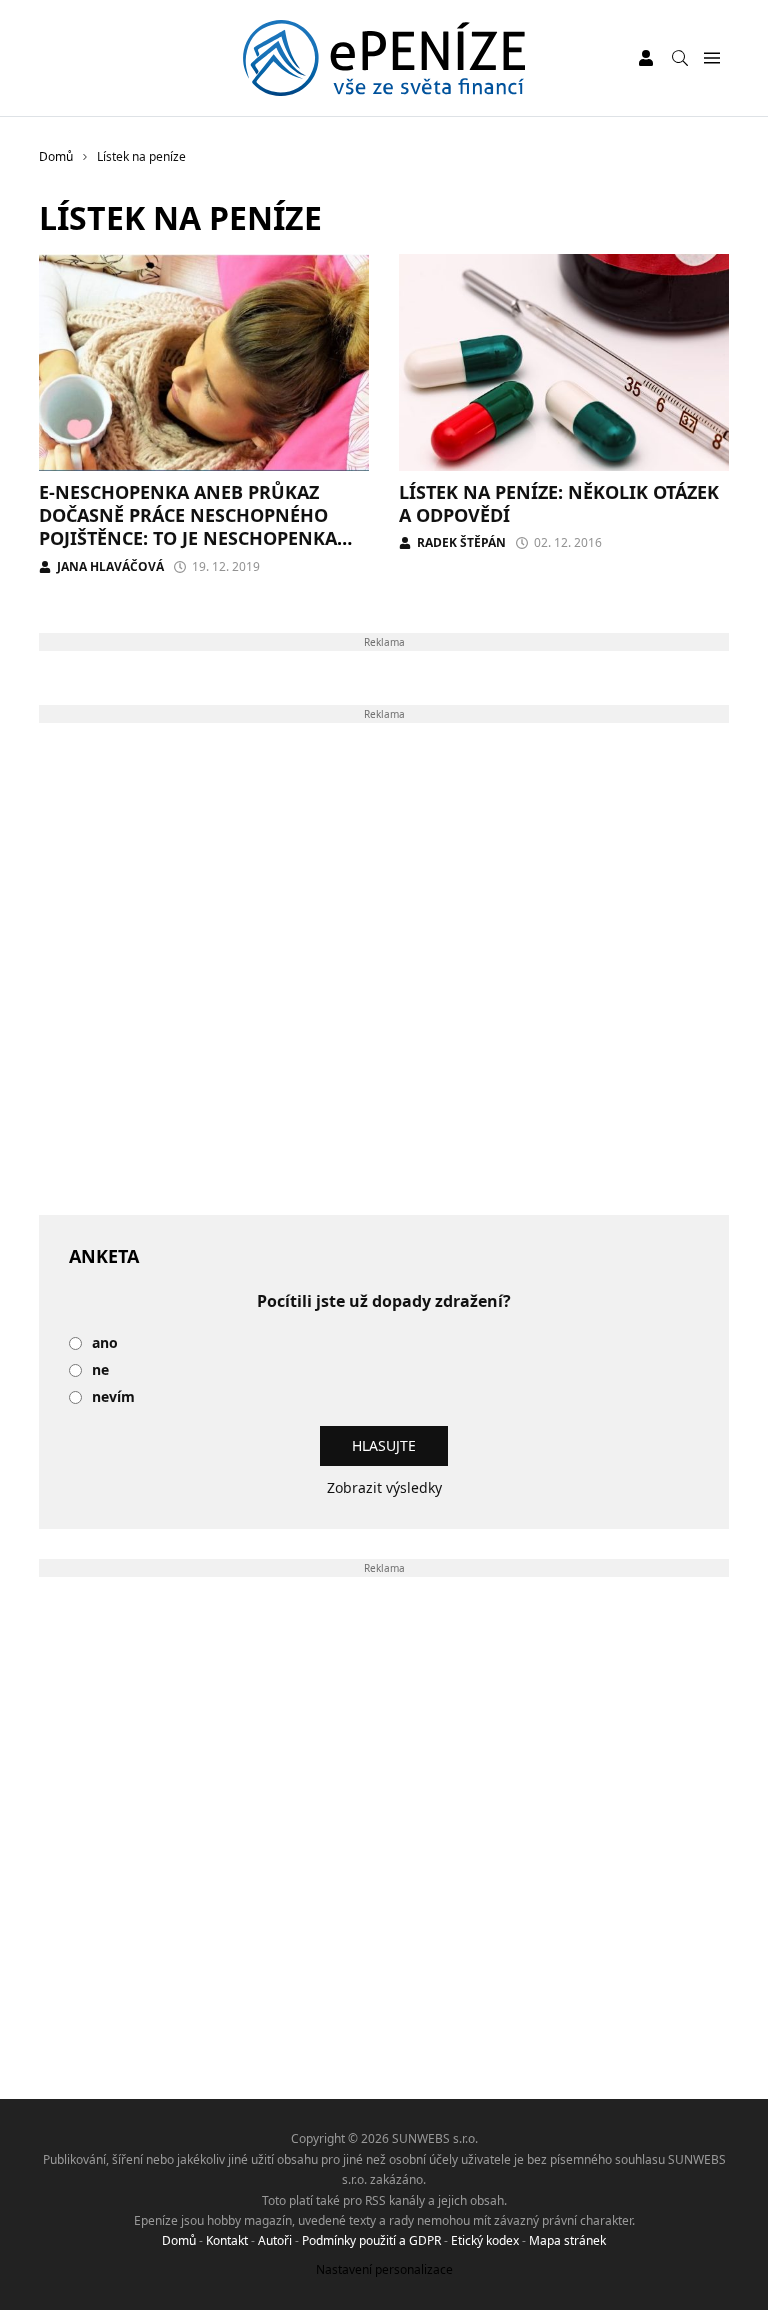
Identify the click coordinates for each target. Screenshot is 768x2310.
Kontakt (227, 2240)
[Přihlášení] (646, 58)
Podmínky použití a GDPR (371, 2240)
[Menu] (711, 58)
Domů (179, 2240)
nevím (113, 1397)
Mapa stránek (567, 2240)
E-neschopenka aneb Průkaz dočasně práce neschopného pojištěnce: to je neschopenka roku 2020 (188, 527)
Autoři (275, 2240)
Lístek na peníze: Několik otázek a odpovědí (559, 503)
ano (105, 1343)
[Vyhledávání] (680, 58)
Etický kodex (485, 2240)
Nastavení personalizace (384, 2269)
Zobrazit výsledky (384, 1487)
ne (100, 1370)
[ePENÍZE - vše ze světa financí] (384, 58)
